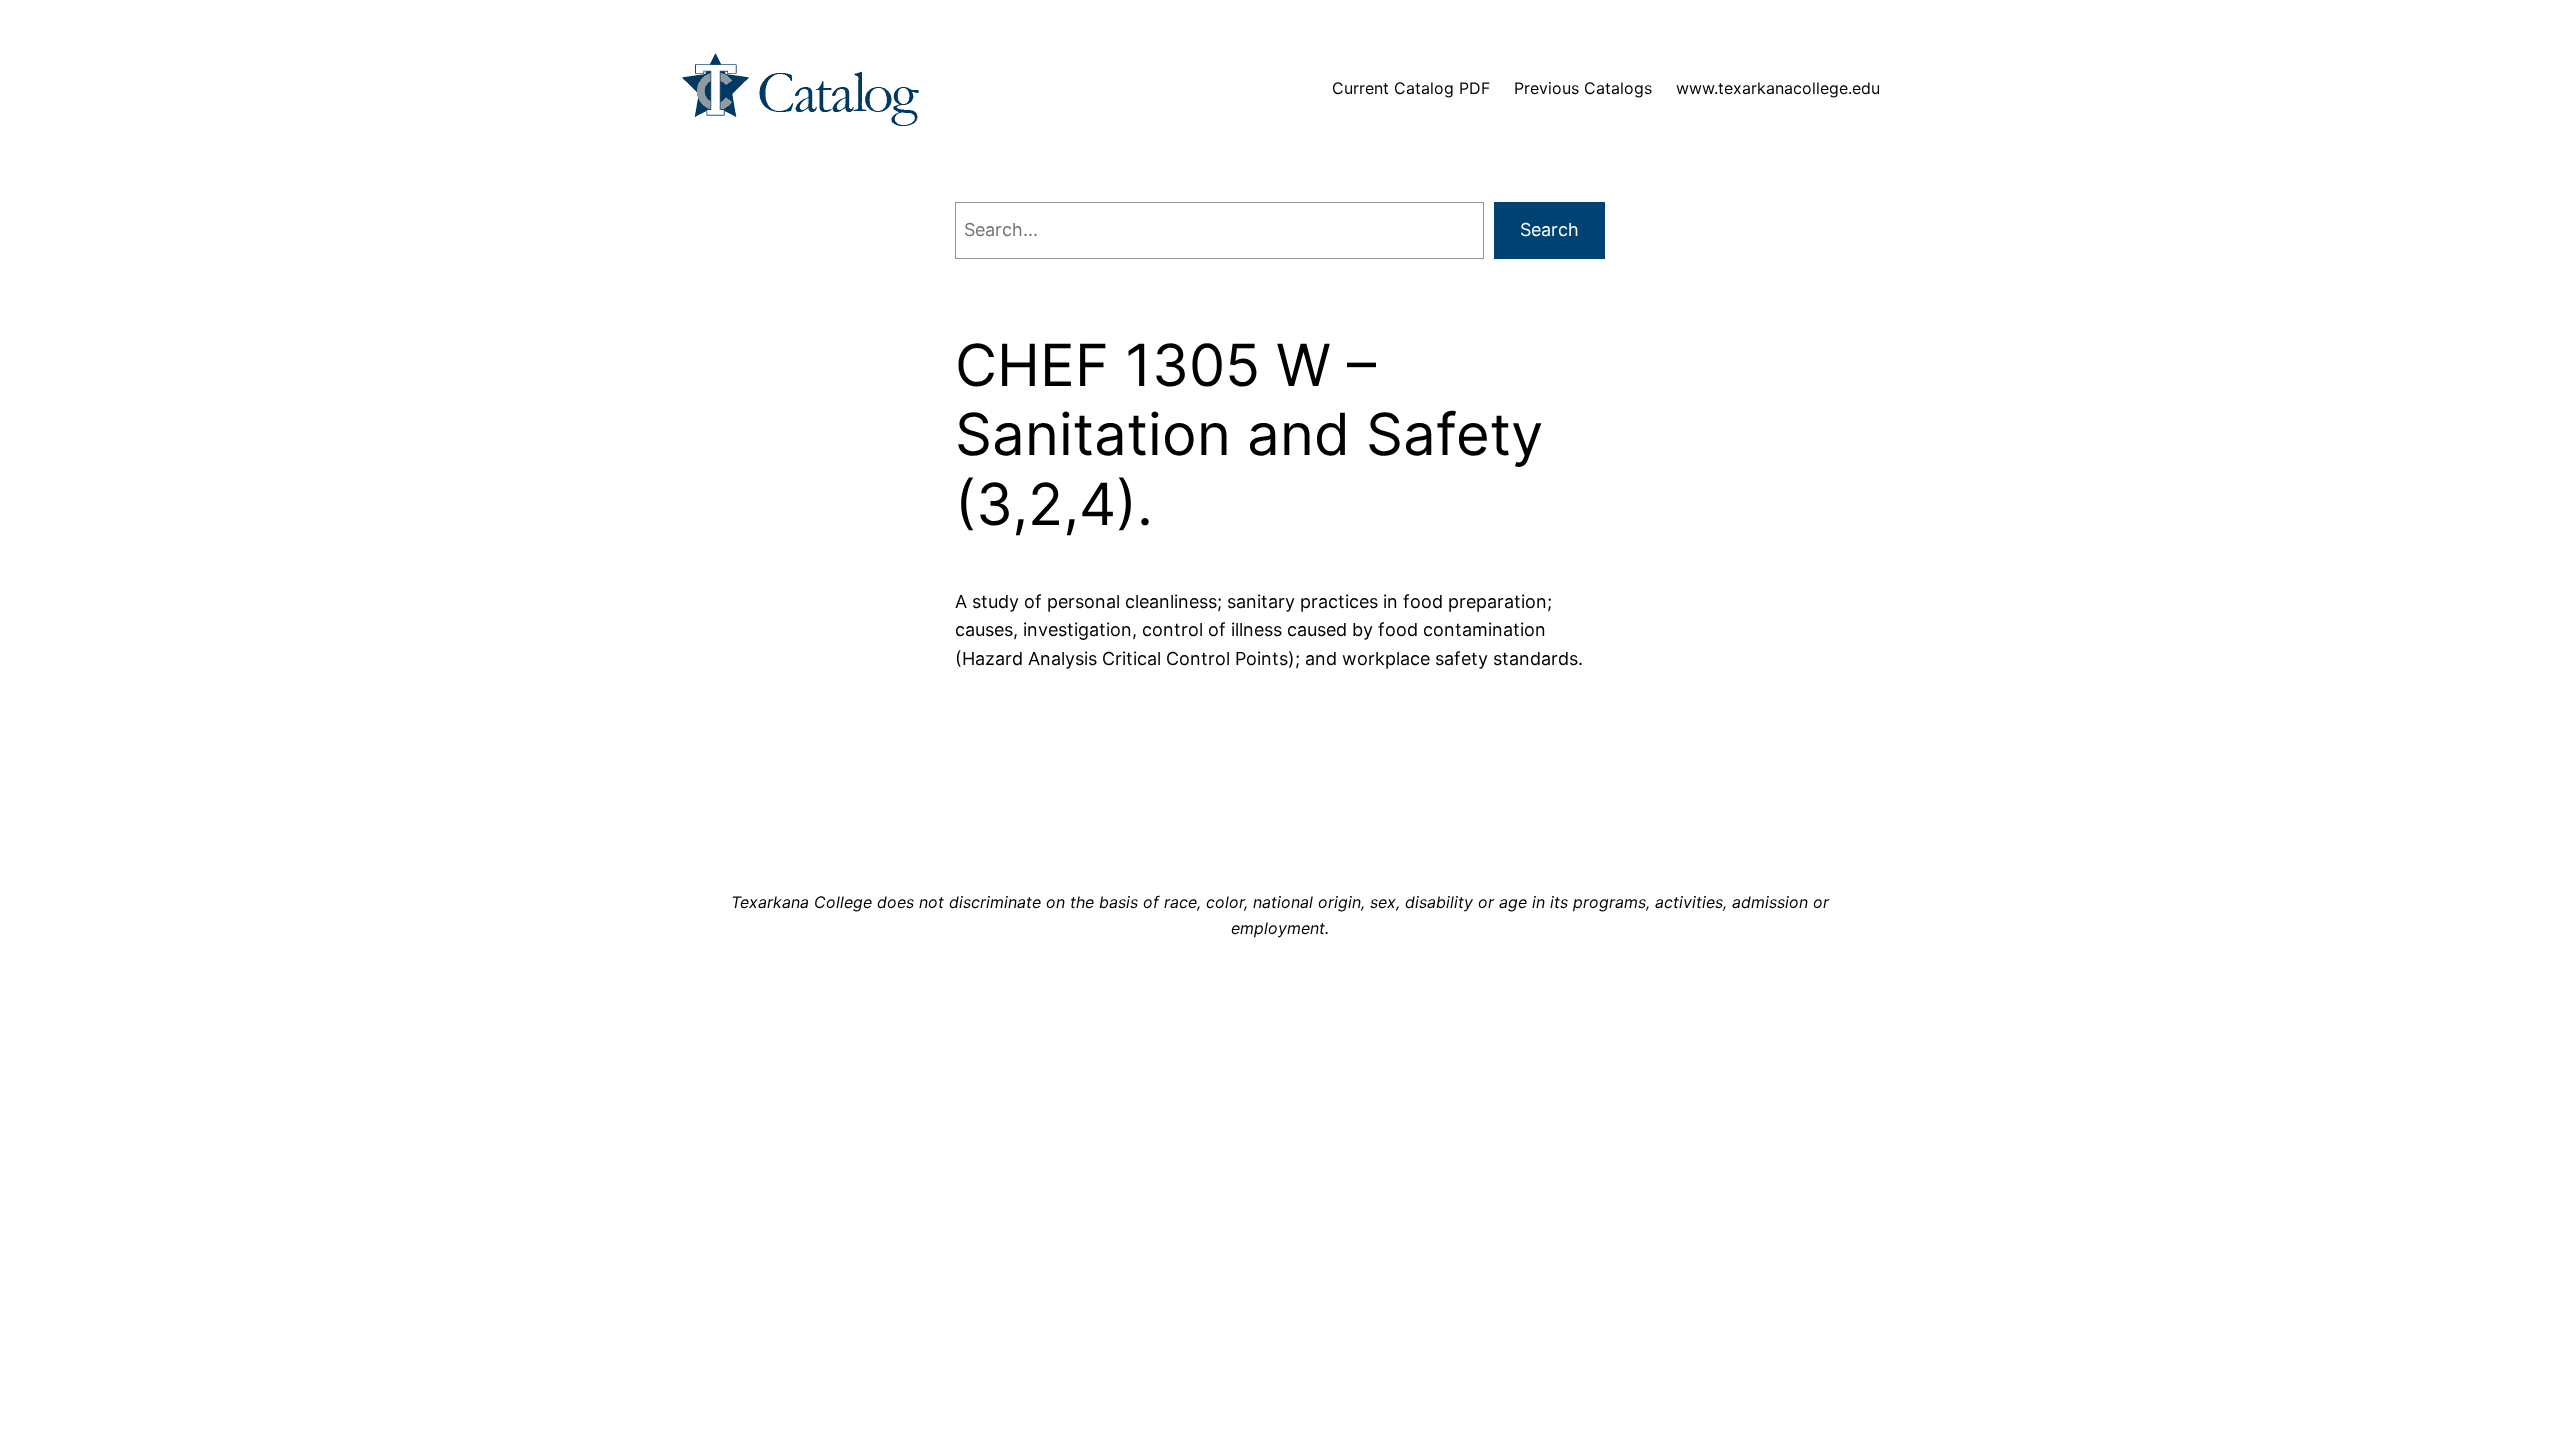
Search (1549, 229)
